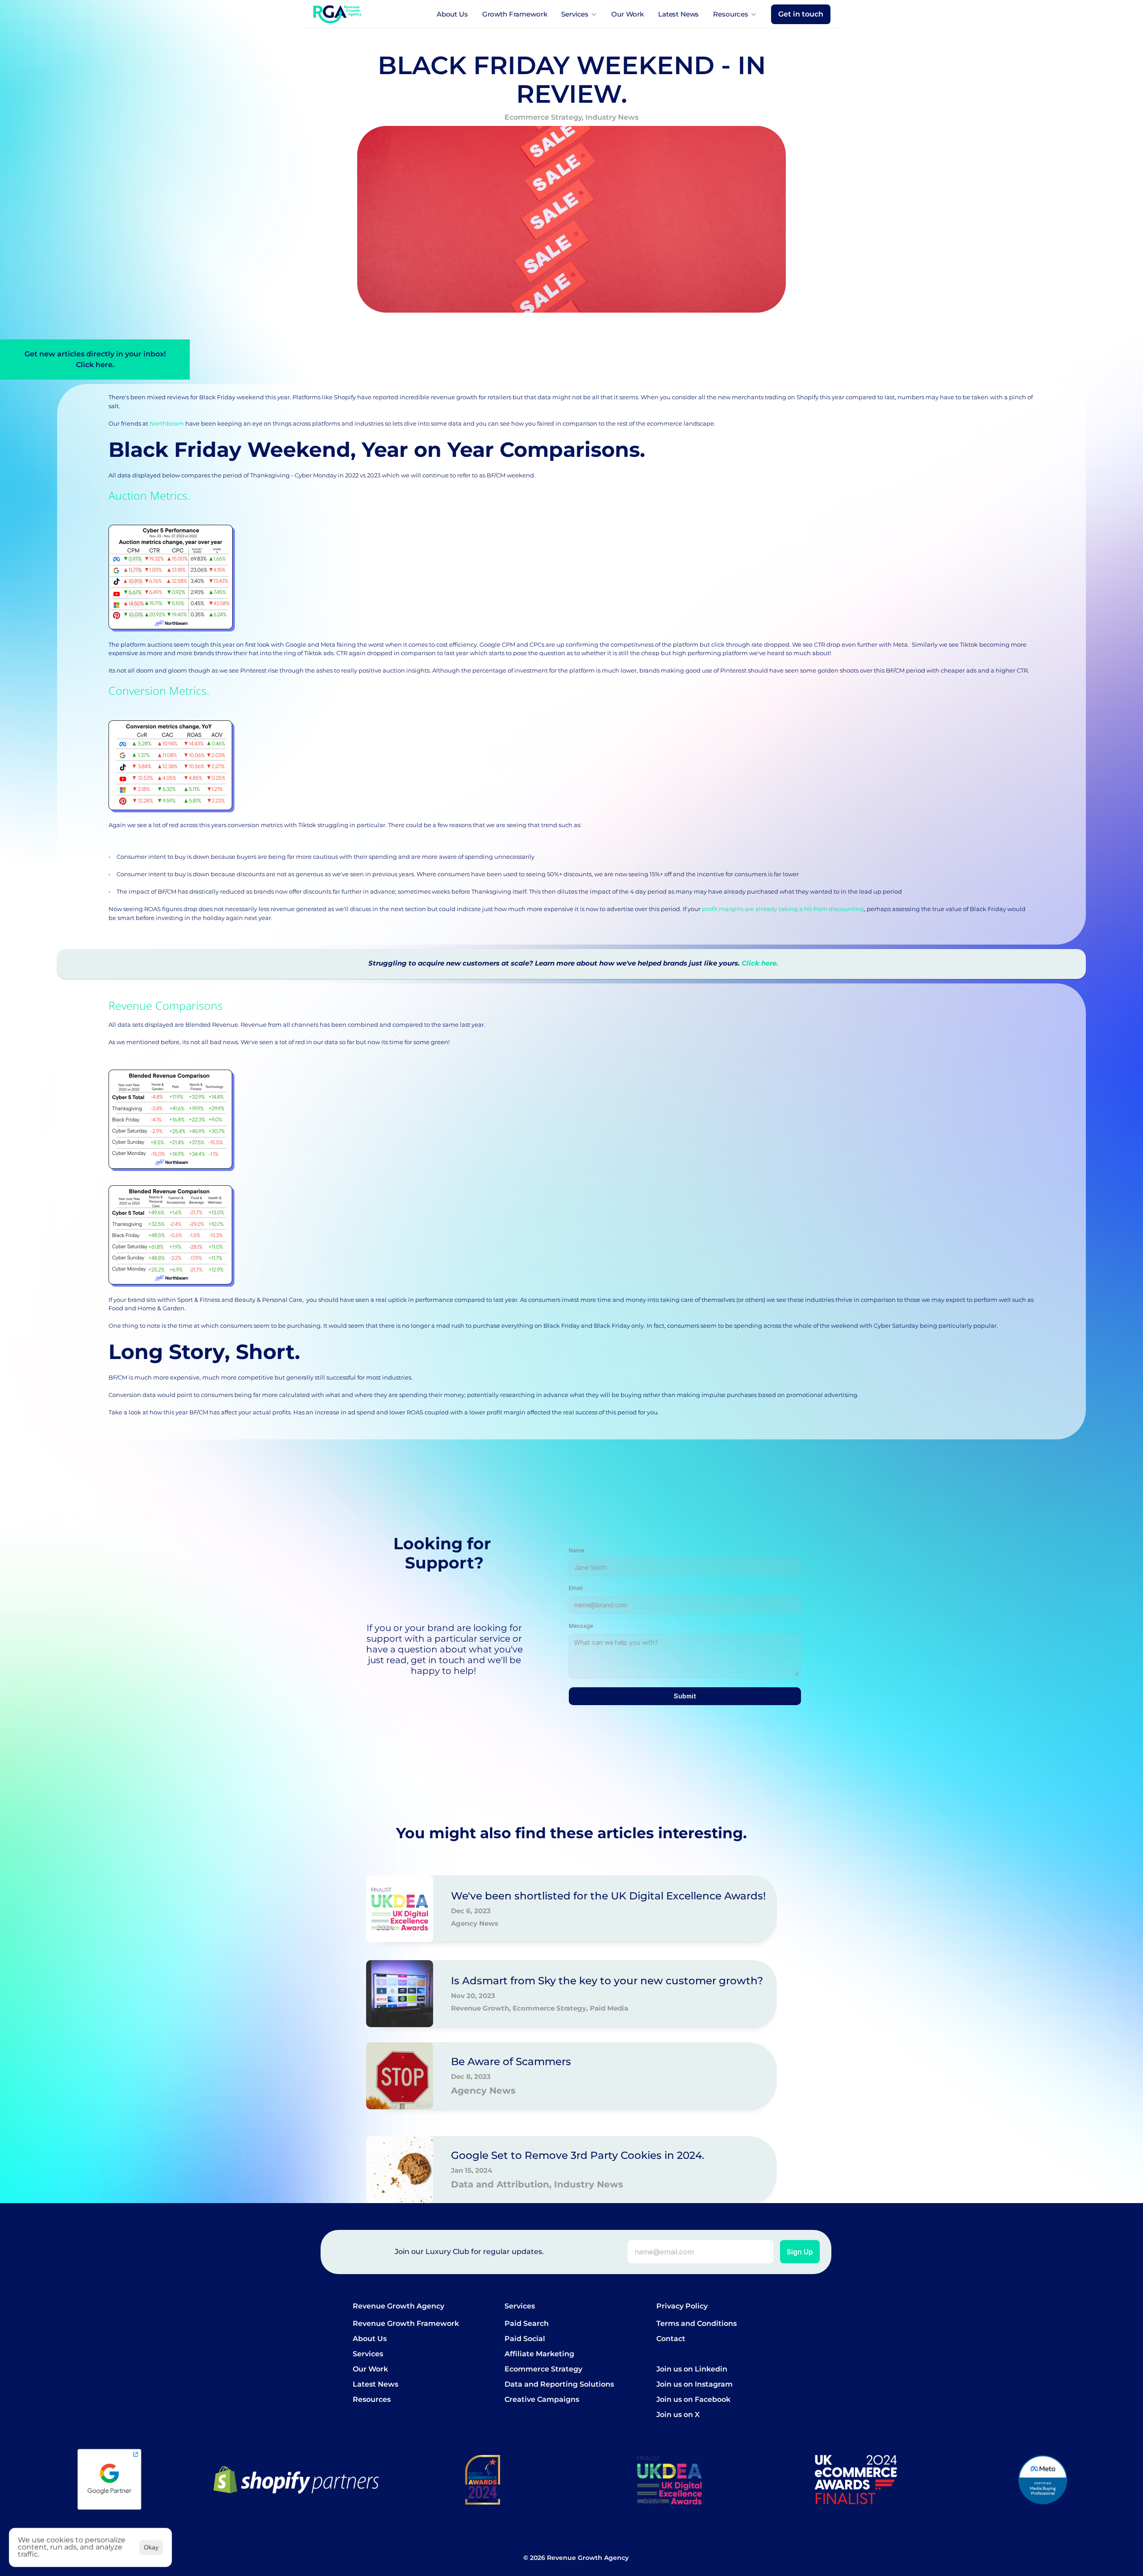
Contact (671, 2339)
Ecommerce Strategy (543, 2369)
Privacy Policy (682, 2306)
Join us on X (678, 2415)
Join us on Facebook (693, 2399)
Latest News (678, 14)
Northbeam (167, 423)
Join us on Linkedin (692, 2369)
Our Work (628, 14)
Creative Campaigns (542, 2399)
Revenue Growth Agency (398, 2306)
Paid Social (525, 2339)
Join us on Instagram (695, 2384)
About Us (452, 14)
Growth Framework (515, 14)
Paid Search (527, 2323)
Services (368, 2354)
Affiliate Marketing (539, 2354)
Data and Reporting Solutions (559, 2384)
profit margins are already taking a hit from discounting (783, 909)
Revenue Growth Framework (406, 2323)
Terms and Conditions (697, 2323)
